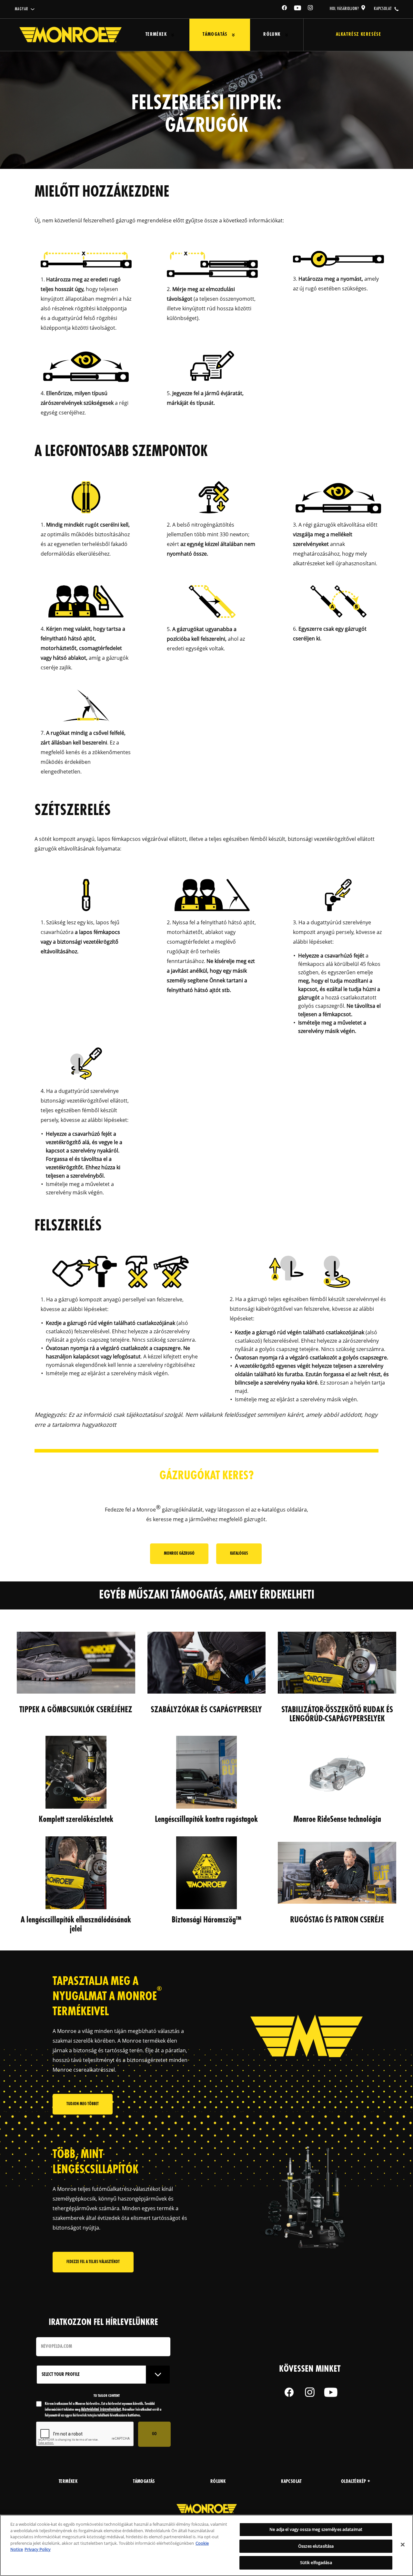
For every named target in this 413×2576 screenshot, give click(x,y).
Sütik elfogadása (316, 2562)
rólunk (218, 2482)
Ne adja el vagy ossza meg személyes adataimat (316, 2529)
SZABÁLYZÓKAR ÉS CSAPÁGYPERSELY (206, 1710)
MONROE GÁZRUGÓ (179, 1554)
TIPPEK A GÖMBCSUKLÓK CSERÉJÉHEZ (76, 1710)
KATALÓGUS (239, 1554)
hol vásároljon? (344, 9)
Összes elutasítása (316, 2546)
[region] (206, 2545)
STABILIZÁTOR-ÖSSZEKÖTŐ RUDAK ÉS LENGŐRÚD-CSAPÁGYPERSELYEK (337, 1715)
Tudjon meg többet (83, 2104)
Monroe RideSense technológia (337, 1820)
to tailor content (107, 2396)
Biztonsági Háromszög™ (206, 1920)
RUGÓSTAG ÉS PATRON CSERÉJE (337, 1920)
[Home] (71, 35)
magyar (21, 9)
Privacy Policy (38, 2549)
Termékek (156, 35)
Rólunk (272, 35)
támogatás (144, 2482)
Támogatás (215, 35)
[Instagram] (311, 9)
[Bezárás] (403, 2545)
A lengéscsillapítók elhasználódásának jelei (76, 1925)
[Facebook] (285, 9)
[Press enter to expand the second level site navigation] (173, 35)
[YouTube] (298, 9)
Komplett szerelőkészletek (76, 1820)
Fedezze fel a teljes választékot (93, 2262)
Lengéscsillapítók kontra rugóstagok (206, 1820)
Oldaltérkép (353, 2482)
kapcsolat (383, 9)
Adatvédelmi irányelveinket (101, 2410)
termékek (68, 2482)
